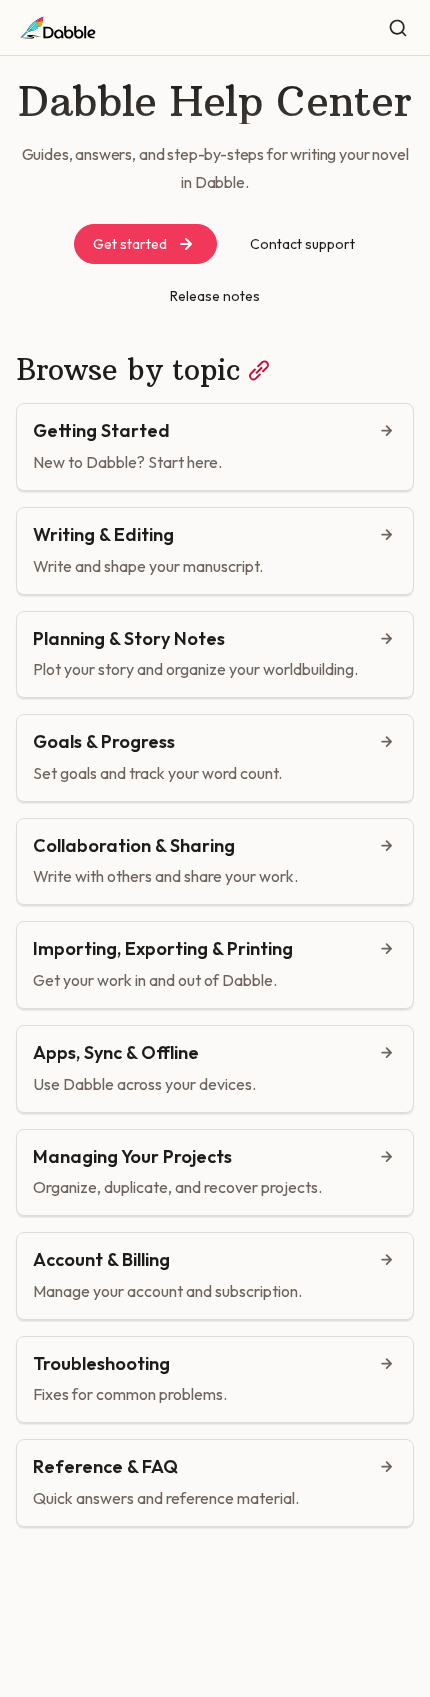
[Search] (398, 28)
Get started (130, 244)
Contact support (302, 244)
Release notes (215, 296)
